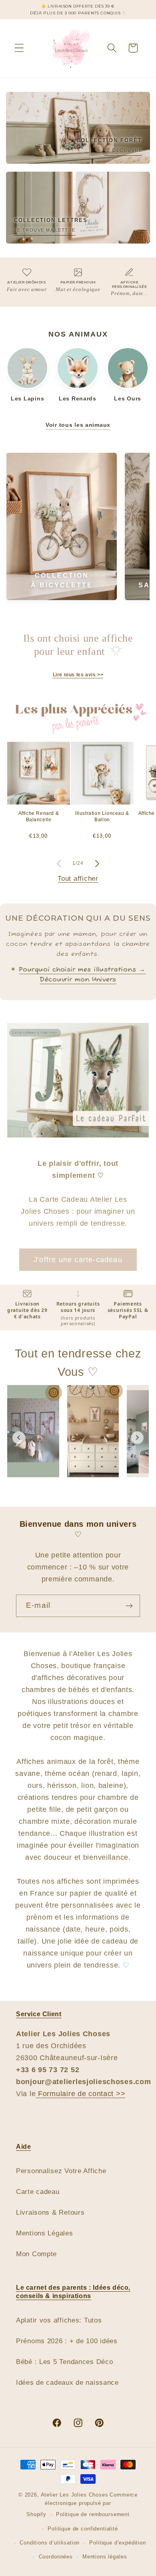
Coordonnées (56, 2557)
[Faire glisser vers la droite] (97, 864)
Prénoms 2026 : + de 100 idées (67, 2341)
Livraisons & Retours (50, 2212)
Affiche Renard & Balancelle (39, 816)
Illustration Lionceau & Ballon (102, 816)
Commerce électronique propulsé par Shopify (82, 2505)
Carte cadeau (38, 2192)
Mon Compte (36, 2254)
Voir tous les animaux (78, 425)
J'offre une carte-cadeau (78, 1260)
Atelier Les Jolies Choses (75, 2495)
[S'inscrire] (129, 1606)
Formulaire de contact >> (80, 2094)
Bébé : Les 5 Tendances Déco (64, 2362)
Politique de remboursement (93, 2514)
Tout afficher (78, 879)
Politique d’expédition (117, 2543)
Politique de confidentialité (83, 2529)
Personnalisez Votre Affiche (61, 2171)
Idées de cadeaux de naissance (67, 2383)
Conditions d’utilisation (50, 2543)
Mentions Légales (45, 2233)
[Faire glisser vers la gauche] (59, 864)
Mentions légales (105, 2557)
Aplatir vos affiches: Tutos (59, 2320)
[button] (19, 48)
